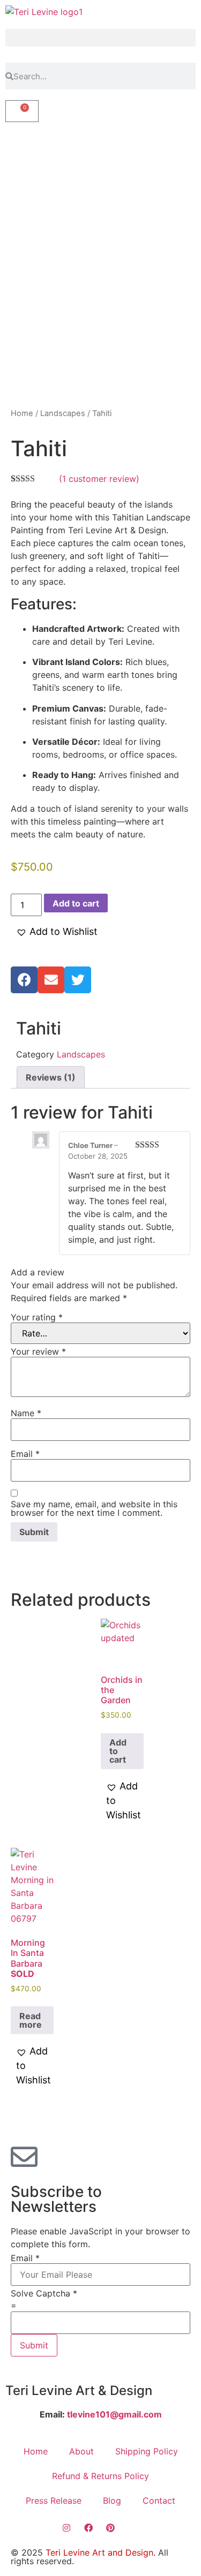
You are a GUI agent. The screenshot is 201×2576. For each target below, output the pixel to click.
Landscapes (63, 413)
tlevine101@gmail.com (113, 2414)
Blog (112, 2501)
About (81, 2451)
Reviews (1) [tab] (51, 1077)
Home (22, 413)
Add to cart (76, 903)
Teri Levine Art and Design (99, 2552)
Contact (159, 2501)
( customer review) (99, 479)
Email (25, 1454)
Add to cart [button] (118, 1751)
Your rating (37, 1317)
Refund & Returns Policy (100, 2476)
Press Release (54, 2501)
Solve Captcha (44, 2293)
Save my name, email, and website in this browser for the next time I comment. (94, 1508)
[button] (100, 38)
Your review (38, 1351)
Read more (31, 2020)
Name (26, 1413)
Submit (34, 2345)
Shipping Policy (147, 2451)
